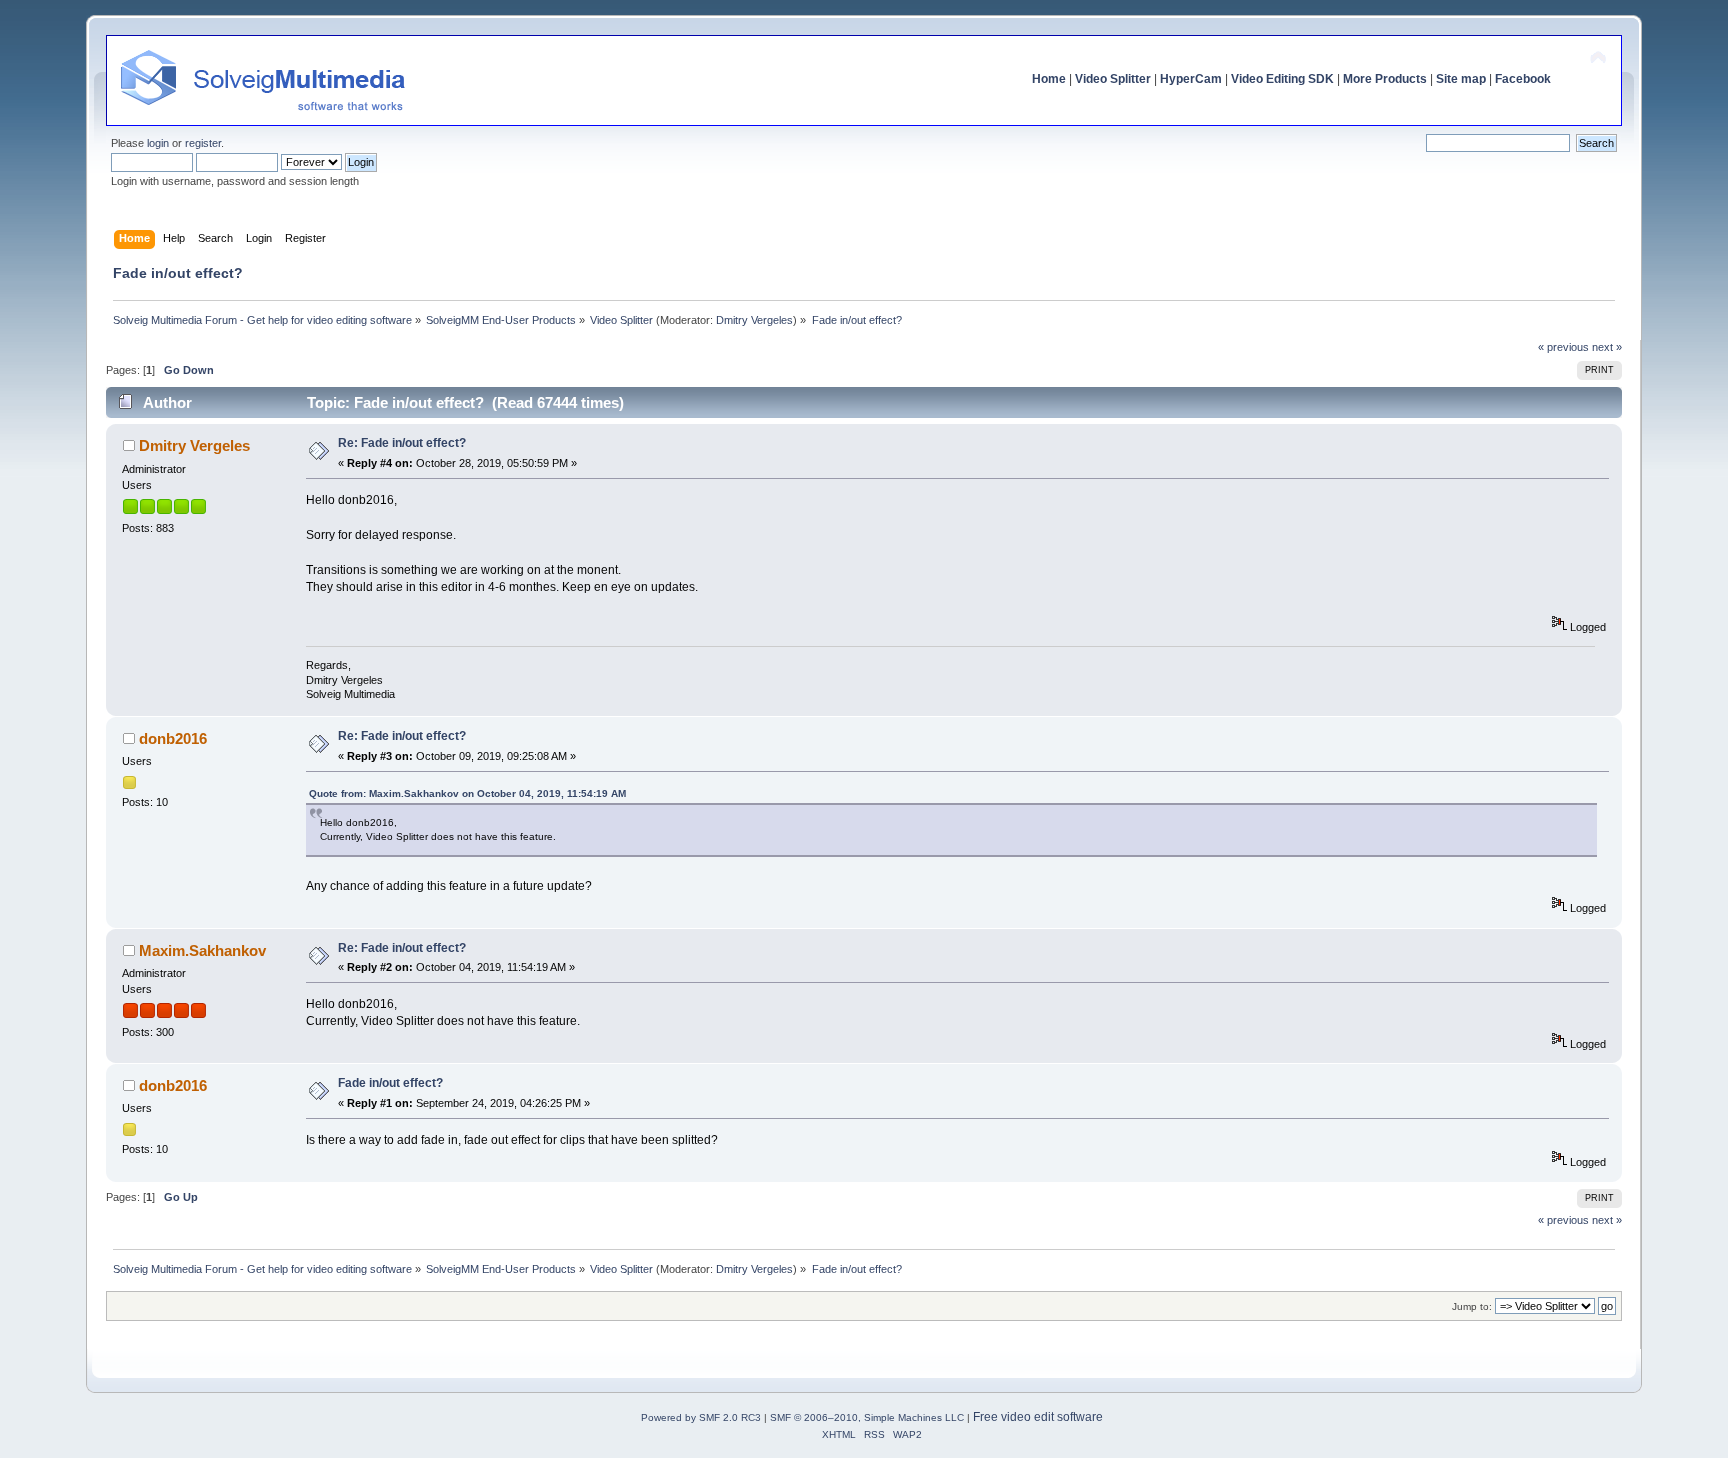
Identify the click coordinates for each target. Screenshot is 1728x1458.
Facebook (1523, 79)
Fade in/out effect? (390, 1083)
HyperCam (1191, 79)
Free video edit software (1038, 1417)
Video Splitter (1113, 79)
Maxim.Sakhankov (202, 950)
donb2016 (173, 738)
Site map (1461, 79)
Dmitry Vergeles (754, 320)
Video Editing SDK (1282, 79)
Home (1049, 79)
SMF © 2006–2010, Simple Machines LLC (867, 1417)
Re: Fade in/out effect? (402, 443)
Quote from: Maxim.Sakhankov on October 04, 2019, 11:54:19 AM (467, 793)
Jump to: (1472, 1306)
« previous (1563, 347)
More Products (1385, 79)
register (203, 143)
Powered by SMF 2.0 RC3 (701, 1417)
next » (1607, 347)
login (158, 143)
